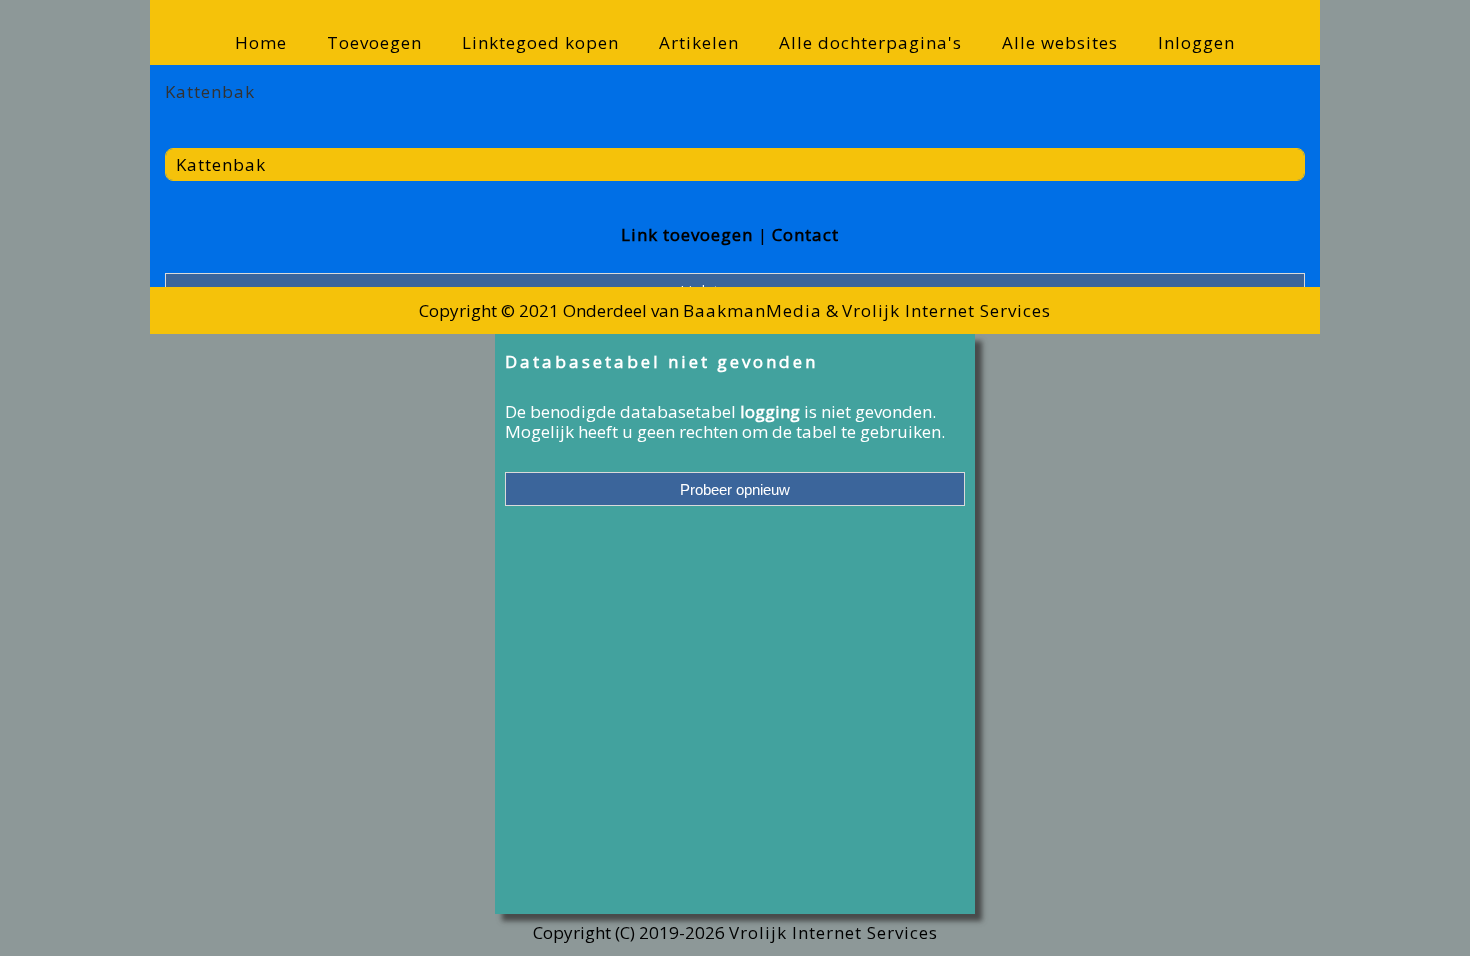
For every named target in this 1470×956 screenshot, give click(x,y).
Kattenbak (221, 164)
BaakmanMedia (752, 310)
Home (261, 42)
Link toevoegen (687, 234)
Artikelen (699, 42)
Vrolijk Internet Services (946, 310)
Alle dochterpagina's (870, 42)
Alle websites (1060, 42)
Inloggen (1196, 42)
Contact (805, 234)
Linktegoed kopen (540, 42)
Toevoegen (374, 42)
